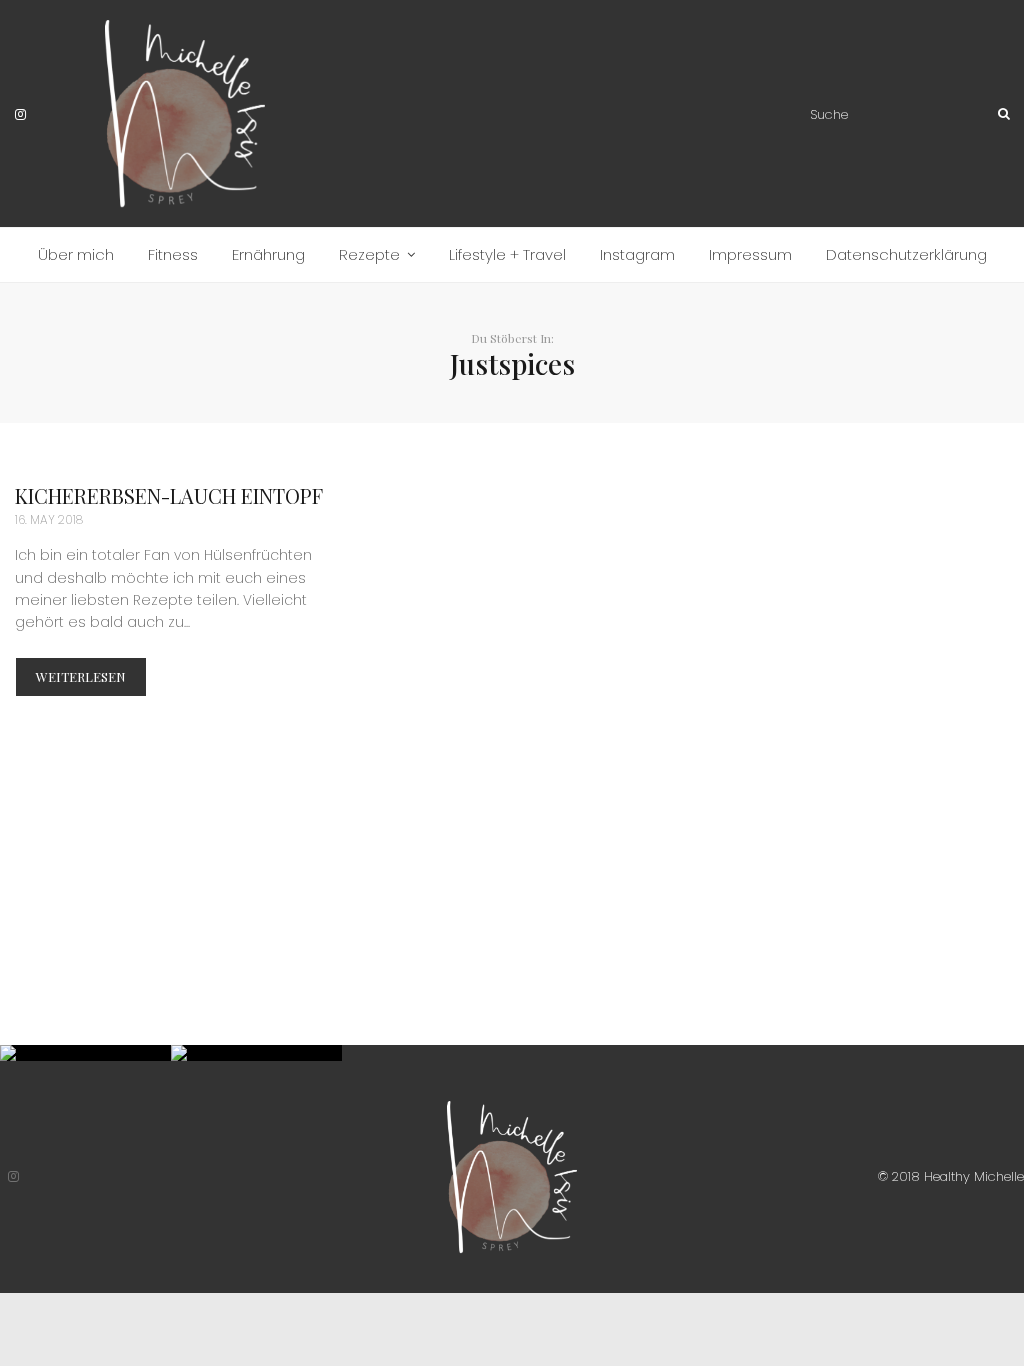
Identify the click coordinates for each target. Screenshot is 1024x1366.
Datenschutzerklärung (906, 254)
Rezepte (369, 254)
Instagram (637, 254)
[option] (85, 1053)
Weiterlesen (81, 676)
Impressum (750, 254)
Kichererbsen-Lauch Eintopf (169, 495)
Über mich (76, 254)
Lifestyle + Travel (507, 254)
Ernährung (268, 254)
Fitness (173, 254)
